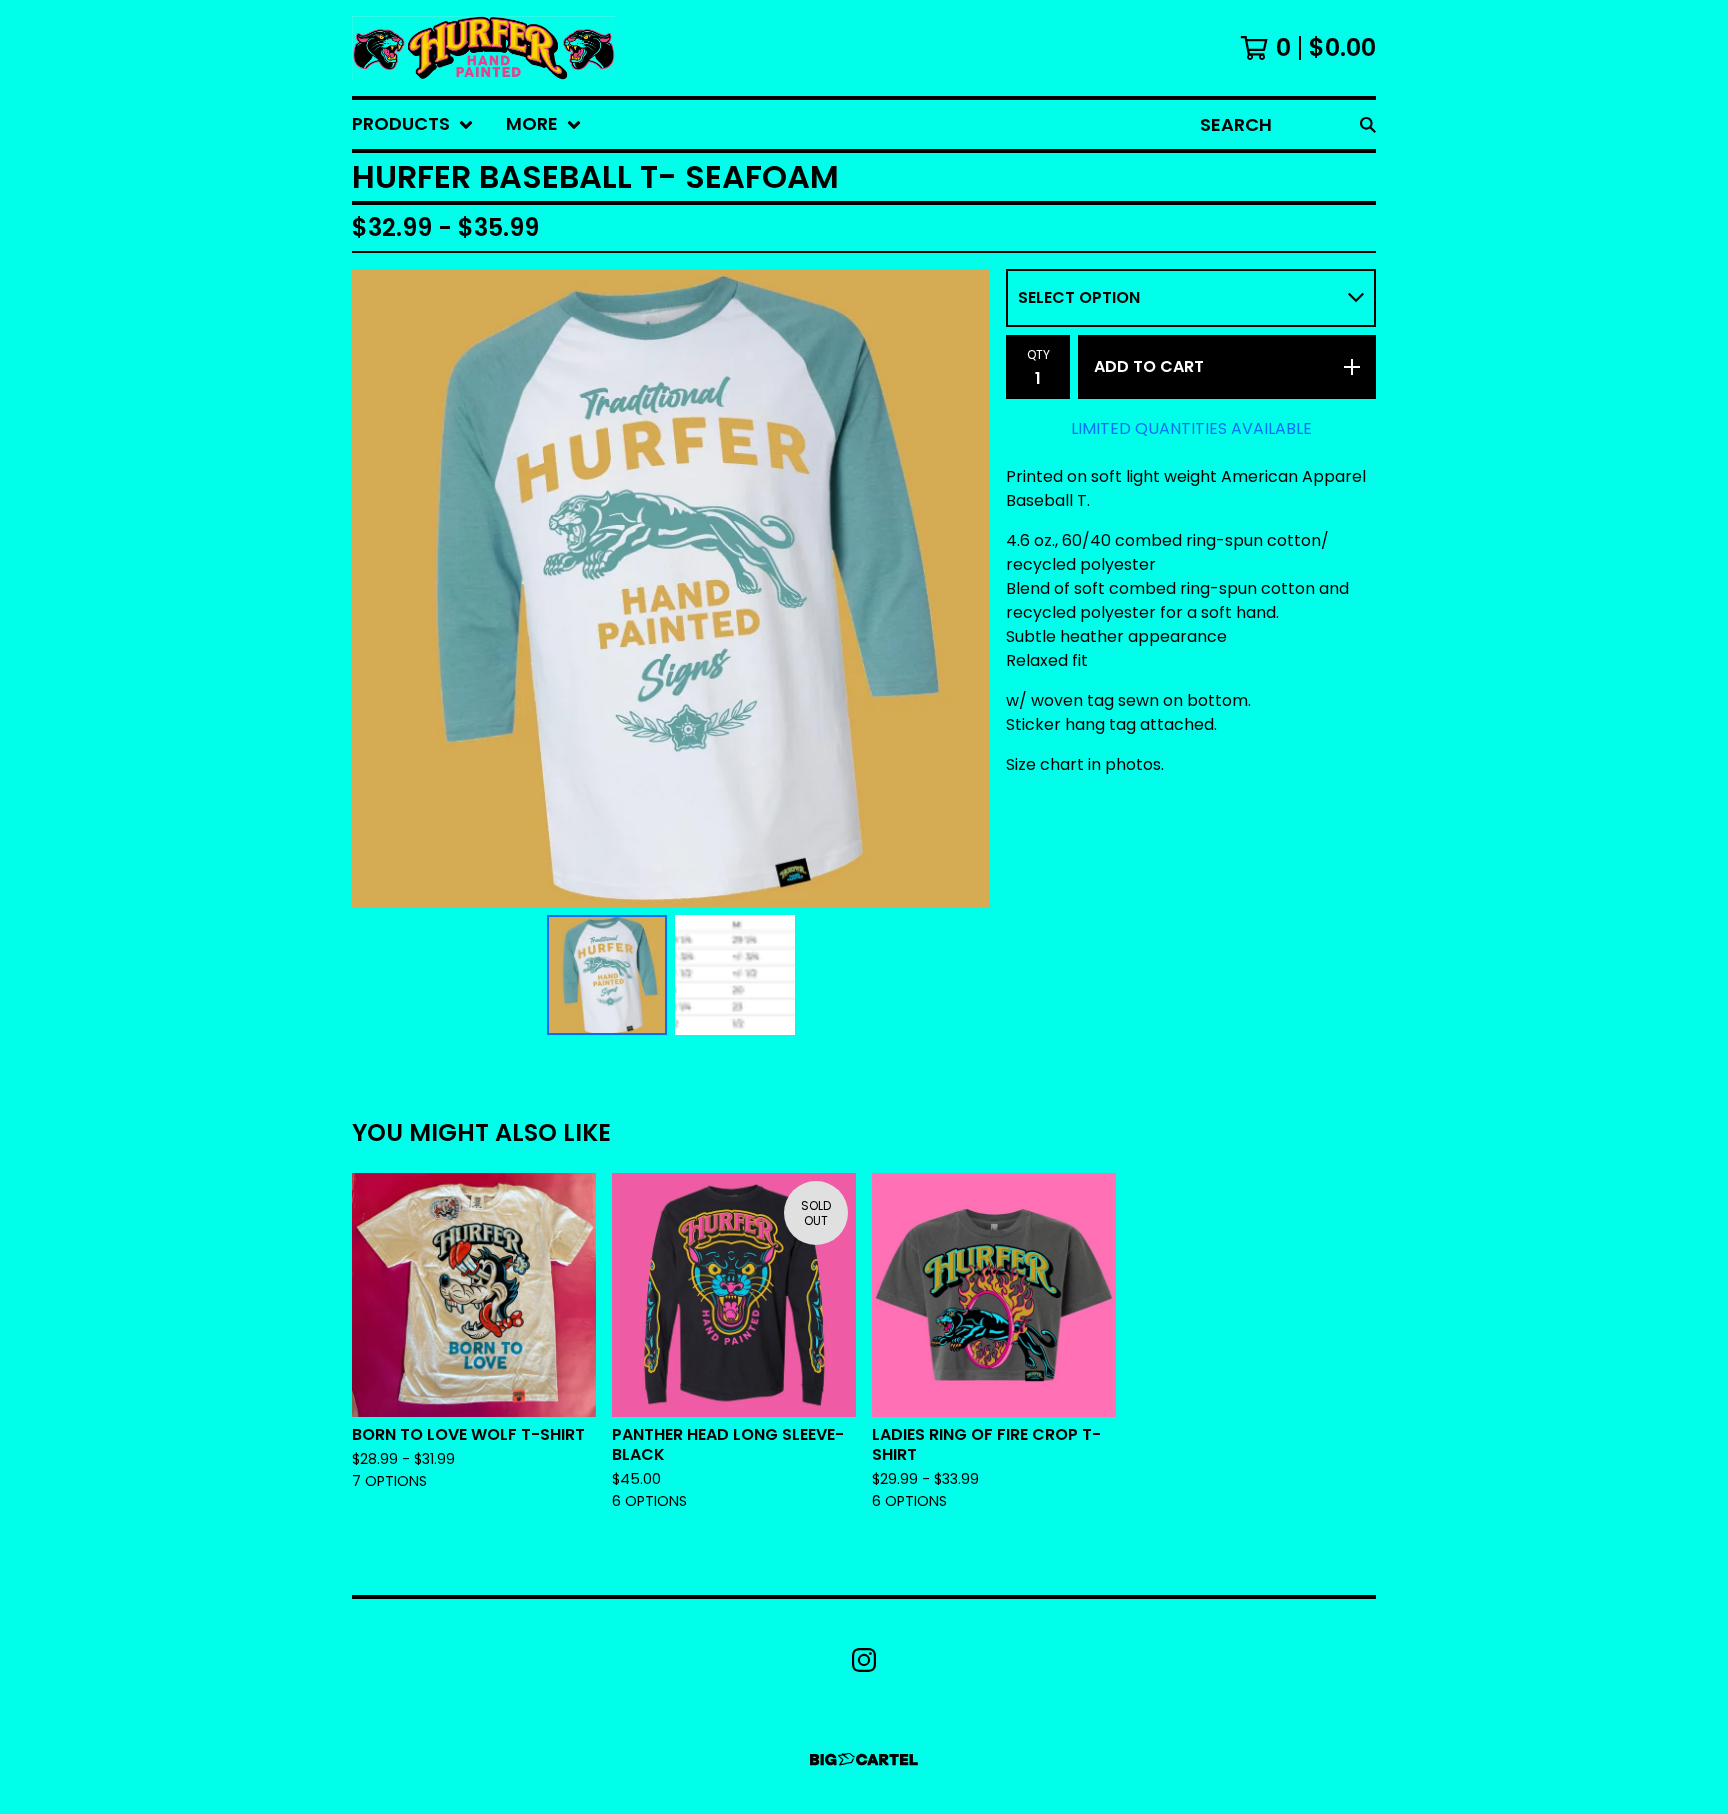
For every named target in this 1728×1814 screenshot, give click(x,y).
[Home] (483, 48)
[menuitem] (413, 124)
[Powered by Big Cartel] (864, 1759)
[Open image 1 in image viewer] (671, 588)
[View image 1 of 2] (607, 975)
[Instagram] (864, 1660)
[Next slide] (962, 588)
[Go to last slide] (380, 588)
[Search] (1368, 124)
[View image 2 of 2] (735, 975)
